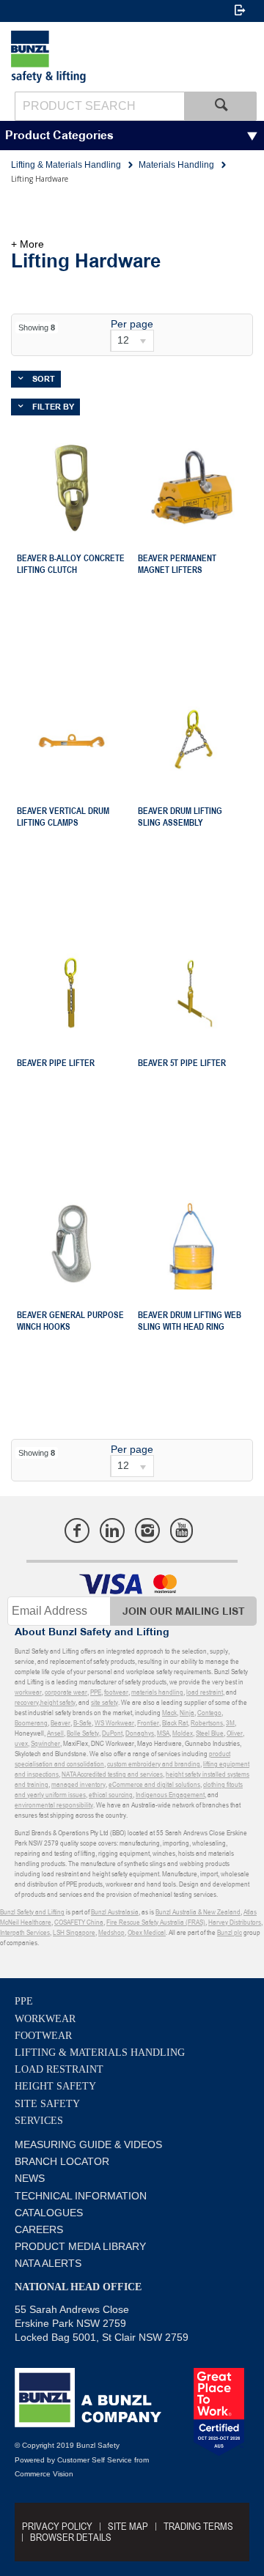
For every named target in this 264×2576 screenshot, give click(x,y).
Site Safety (47, 2104)
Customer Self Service (95, 2460)
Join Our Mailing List (184, 1611)
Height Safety (55, 2086)
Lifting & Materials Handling (100, 2053)
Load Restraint (59, 2069)
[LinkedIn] (112, 1531)
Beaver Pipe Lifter (56, 1063)
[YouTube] (181, 1531)
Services (39, 2121)
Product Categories (59, 136)
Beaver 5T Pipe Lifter (182, 1063)
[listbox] (132, 341)
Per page (132, 324)
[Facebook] (77, 1531)
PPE (24, 2001)
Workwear (45, 2019)
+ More (27, 244)
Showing (37, 327)
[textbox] (99, 106)
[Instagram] (147, 1531)
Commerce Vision (44, 2474)
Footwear (43, 2036)
